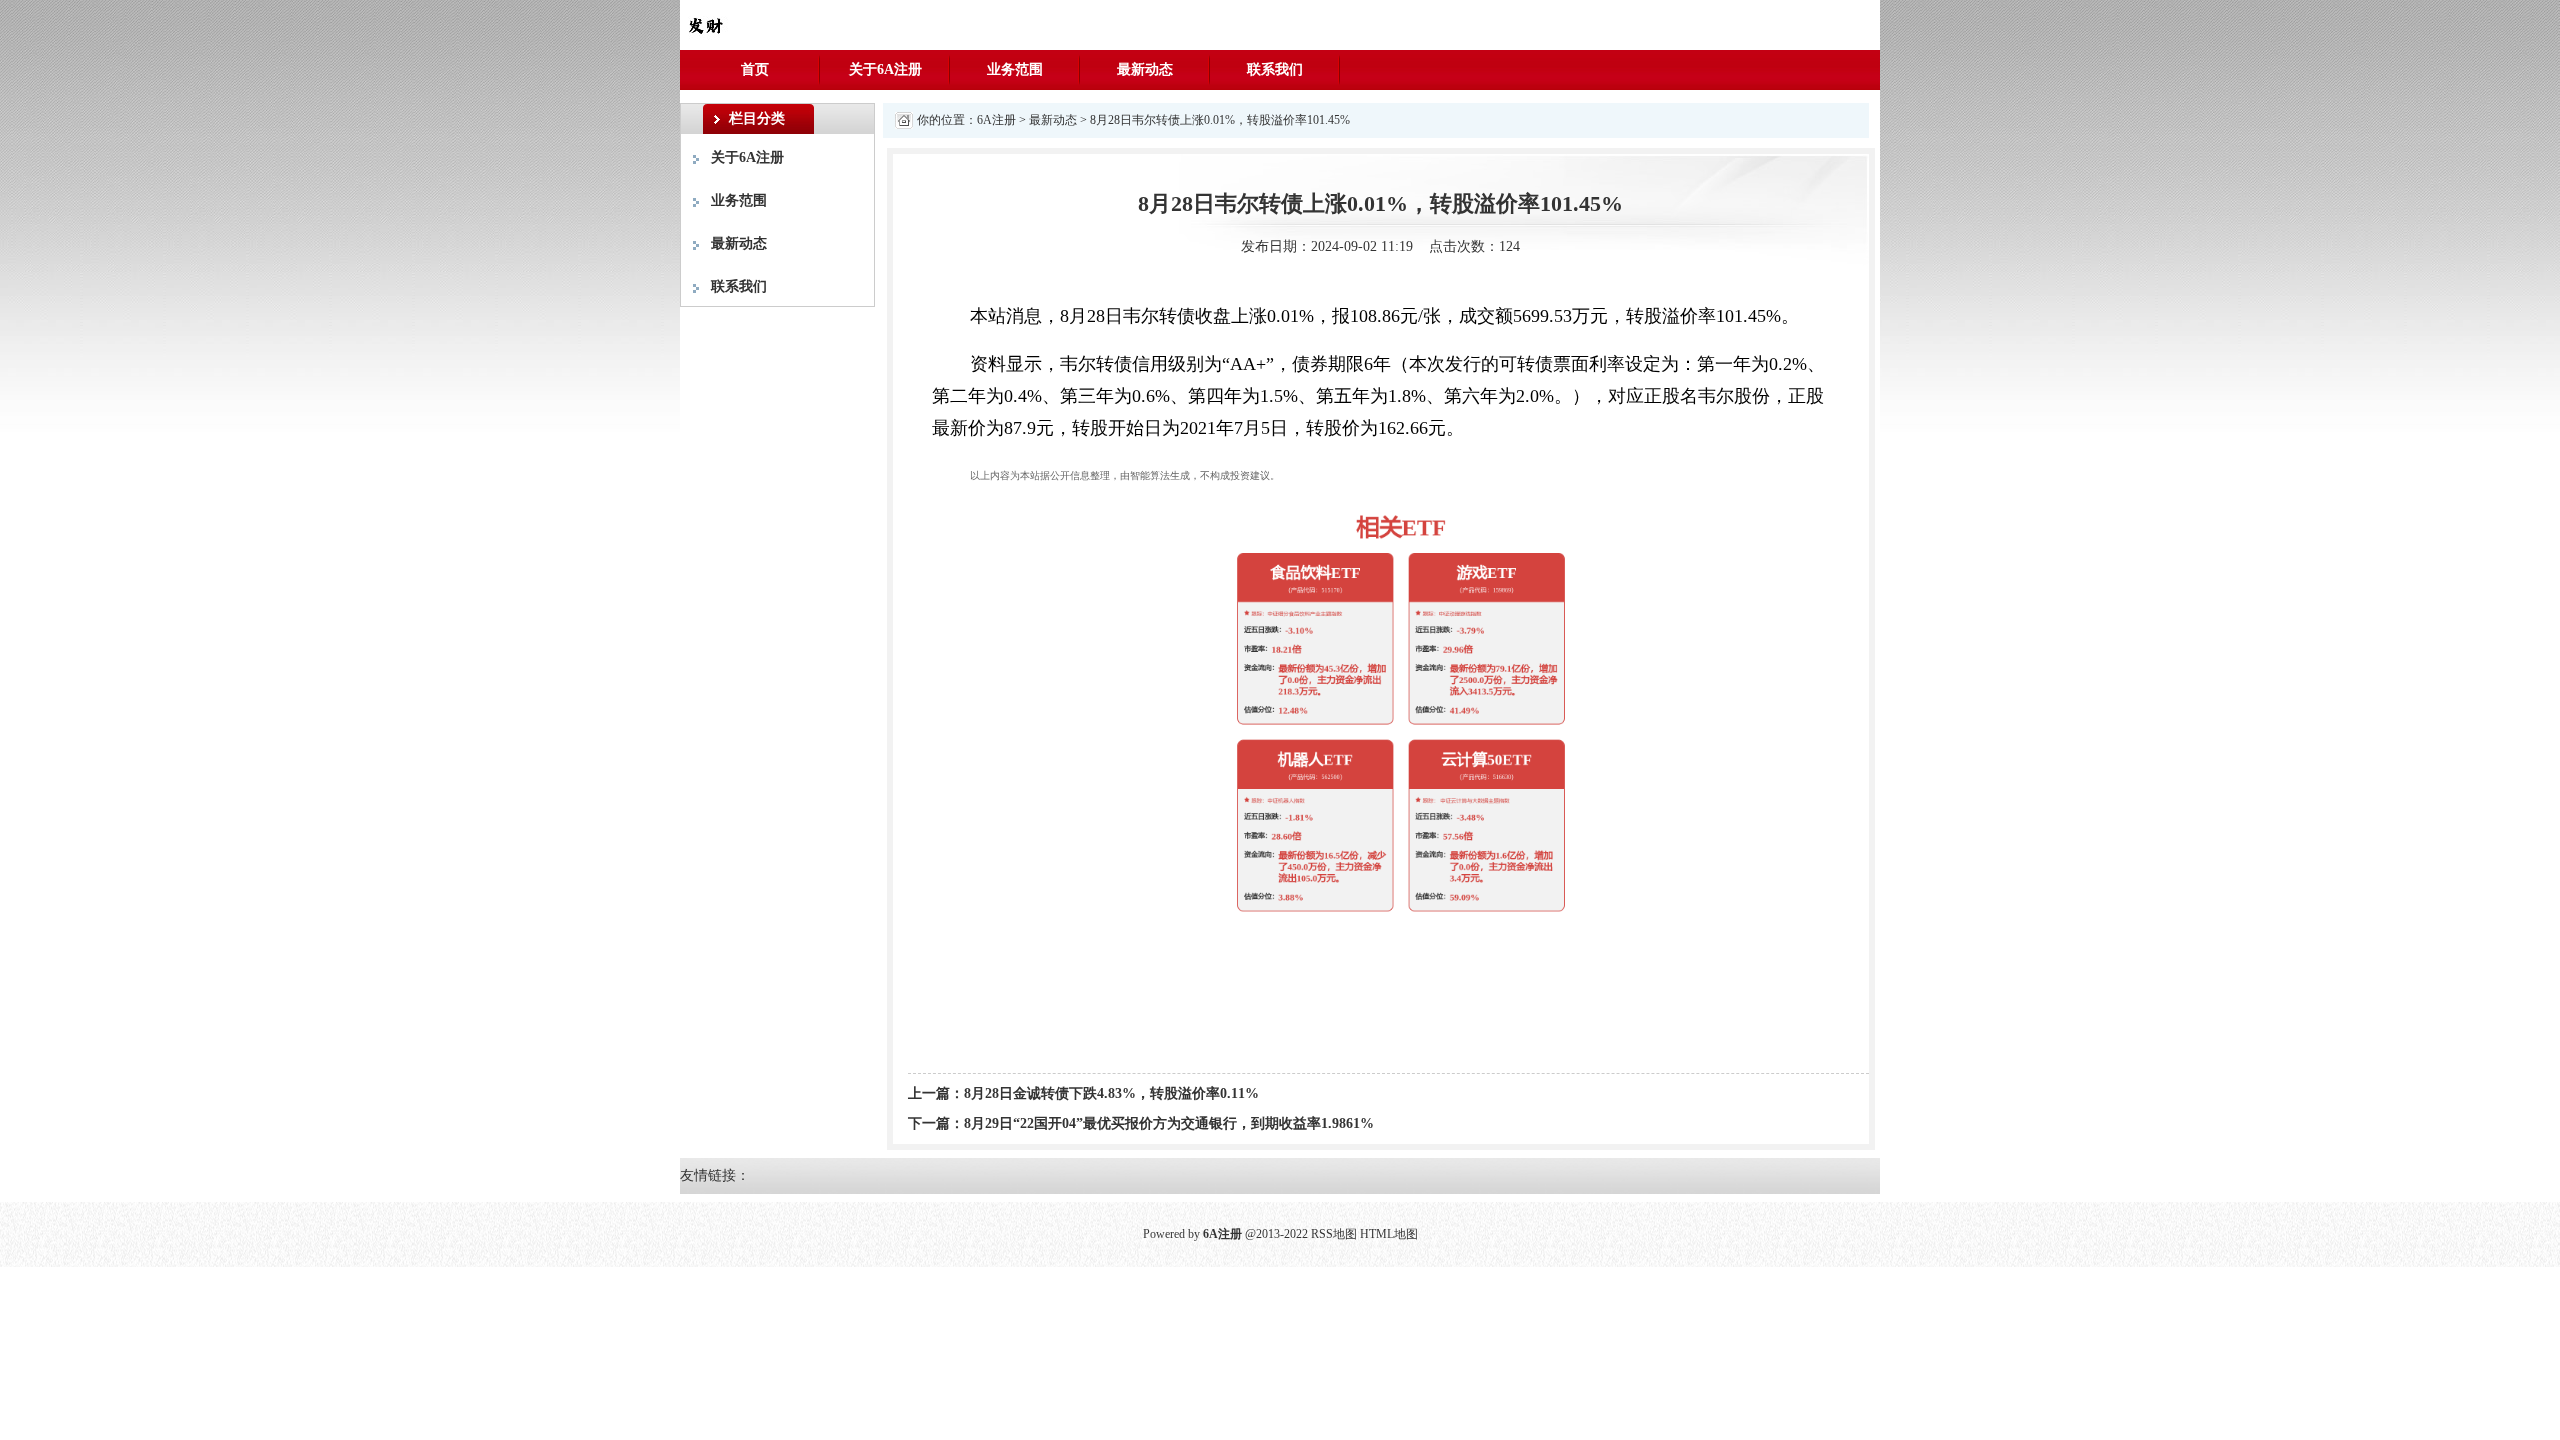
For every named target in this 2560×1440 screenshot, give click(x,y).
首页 (755, 69)
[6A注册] (705, 23)
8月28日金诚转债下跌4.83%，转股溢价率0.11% (1111, 1093)
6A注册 (996, 120)
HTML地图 (1389, 1234)
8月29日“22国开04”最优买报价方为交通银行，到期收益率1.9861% (1169, 1123)
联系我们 (1275, 69)
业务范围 (1015, 69)
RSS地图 (1334, 1234)
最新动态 (1145, 69)
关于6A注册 (885, 69)
